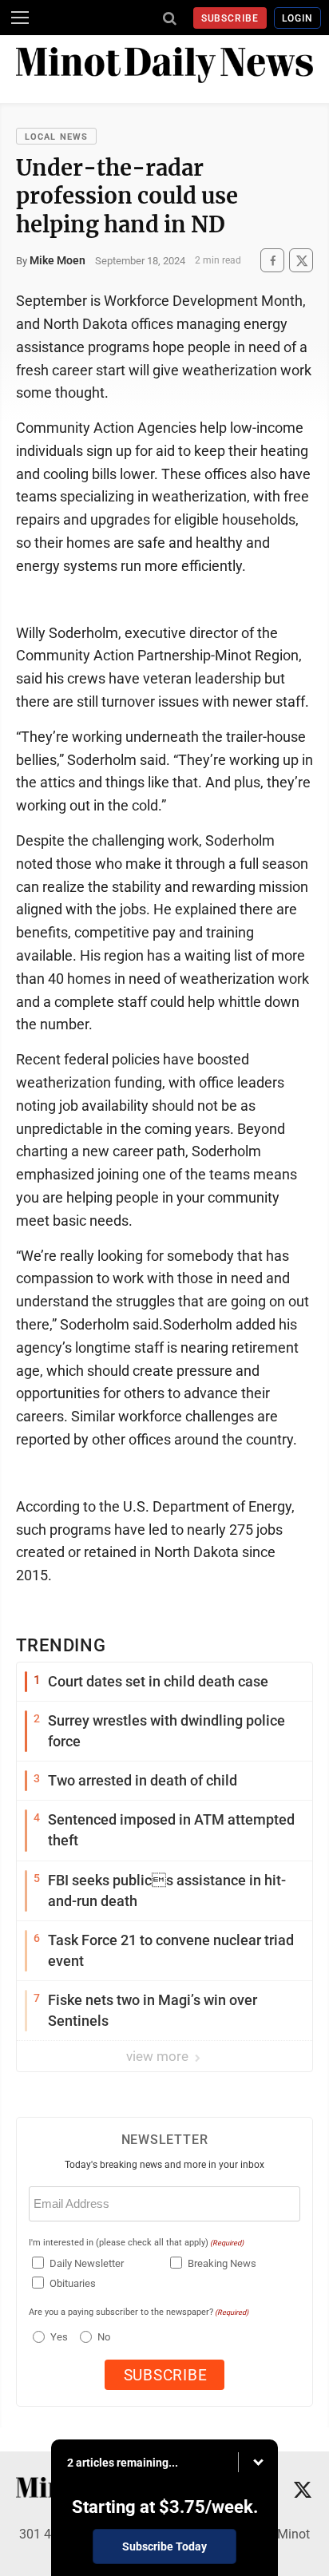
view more (159, 2056)
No (104, 2337)
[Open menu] (20, 18)
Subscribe (230, 18)
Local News (56, 137)
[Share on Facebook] (272, 261)
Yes (57, 2337)
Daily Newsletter (87, 2263)
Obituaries (73, 2283)
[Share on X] (301, 261)
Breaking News (222, 2263)
